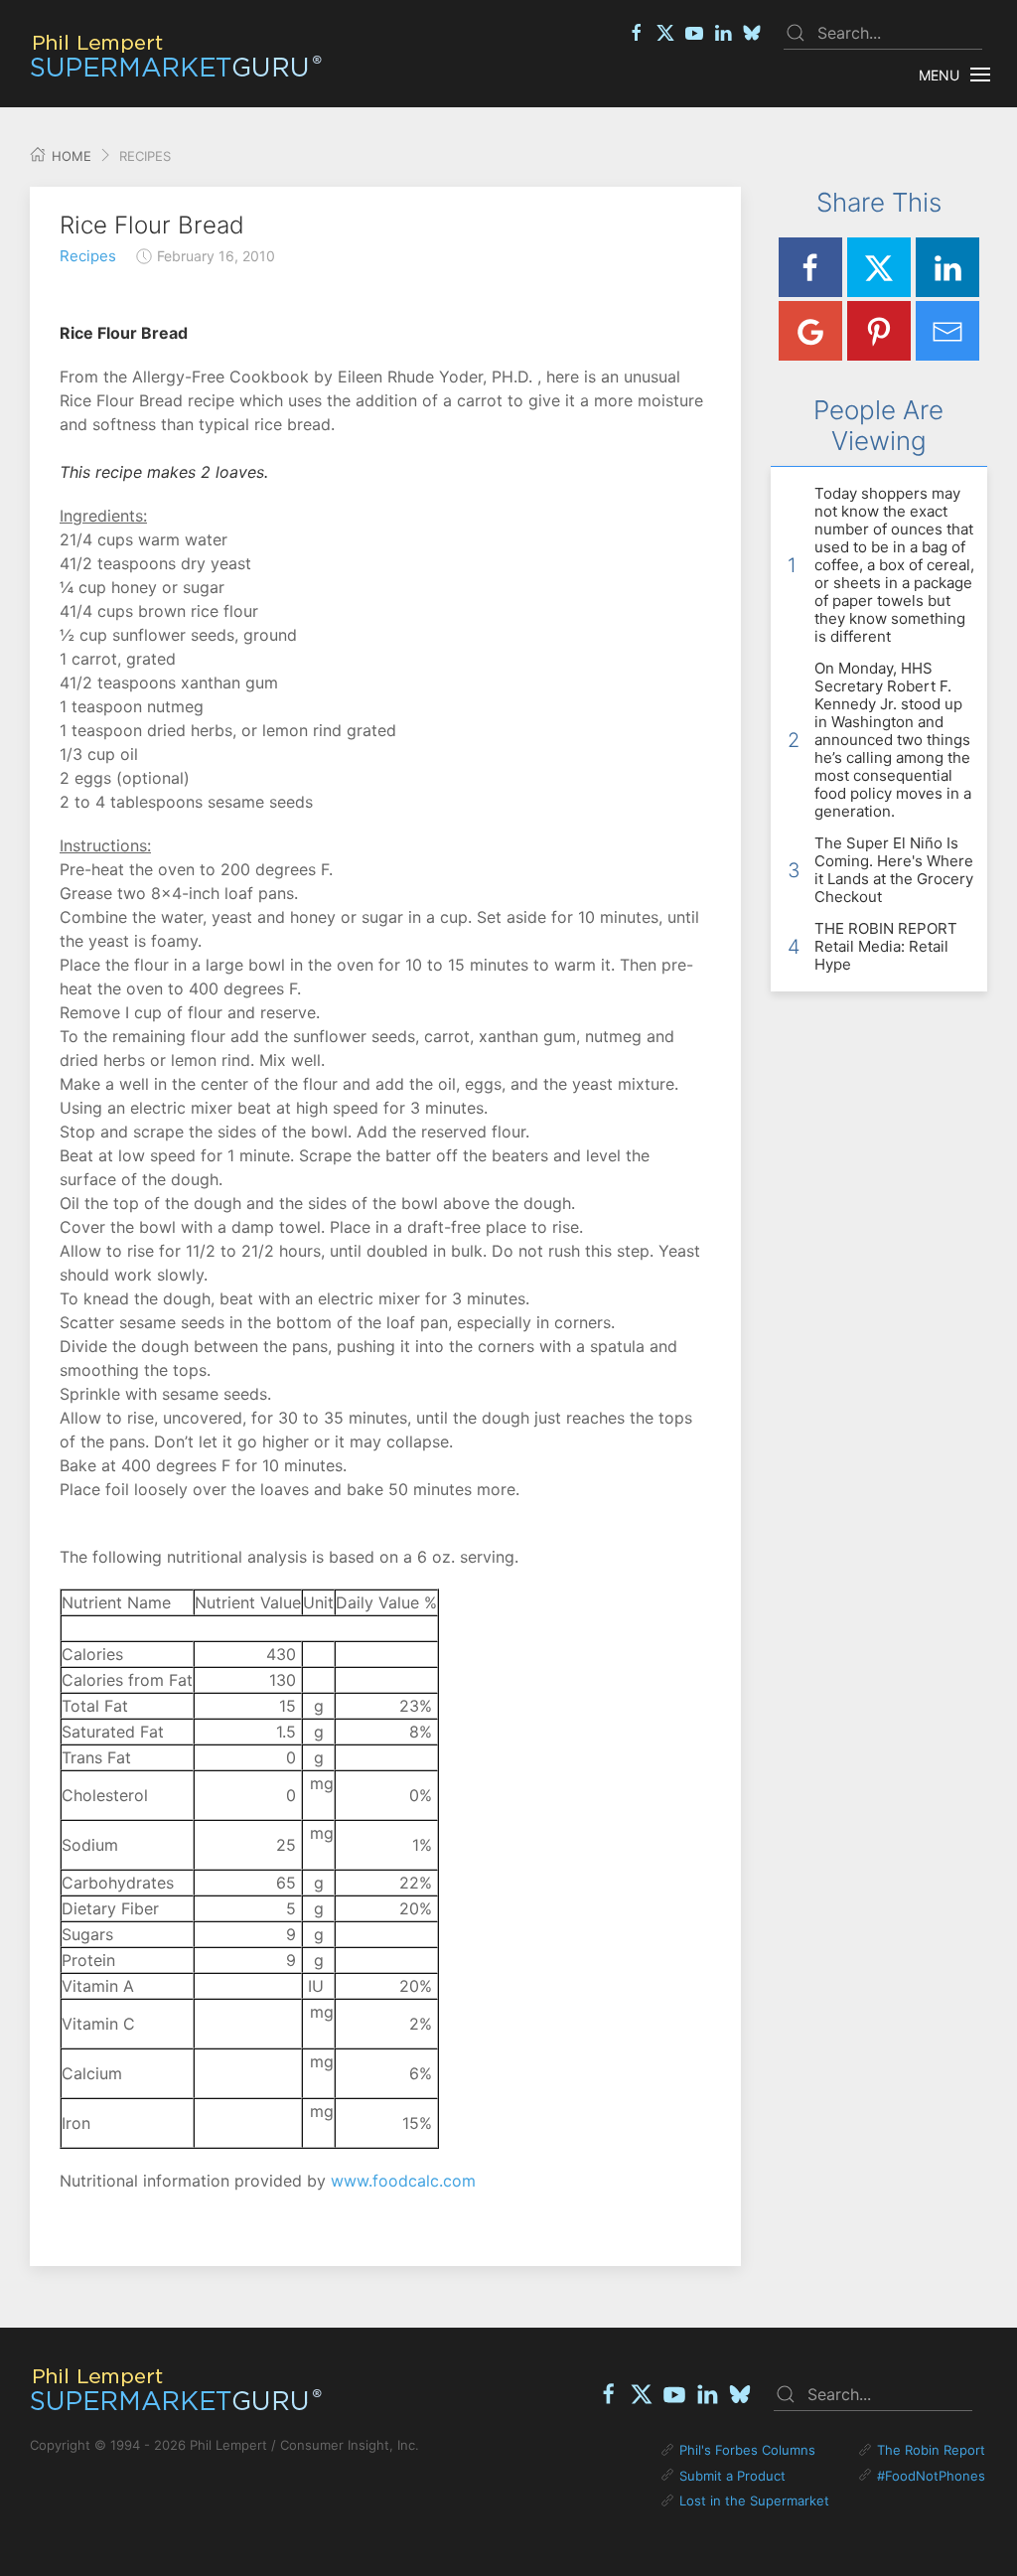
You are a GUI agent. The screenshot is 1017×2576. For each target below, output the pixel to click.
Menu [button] (939, 75)
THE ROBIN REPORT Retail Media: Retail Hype (886, 946)
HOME (70, 156)
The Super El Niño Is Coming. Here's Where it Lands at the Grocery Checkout (894, 870)
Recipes (88, 256)
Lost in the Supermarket (754, 2500)
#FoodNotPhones (931, 2476)
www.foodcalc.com (403, 2181)
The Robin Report (931, 2450)
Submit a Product (732, 2476)
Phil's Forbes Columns (747, 2450)
